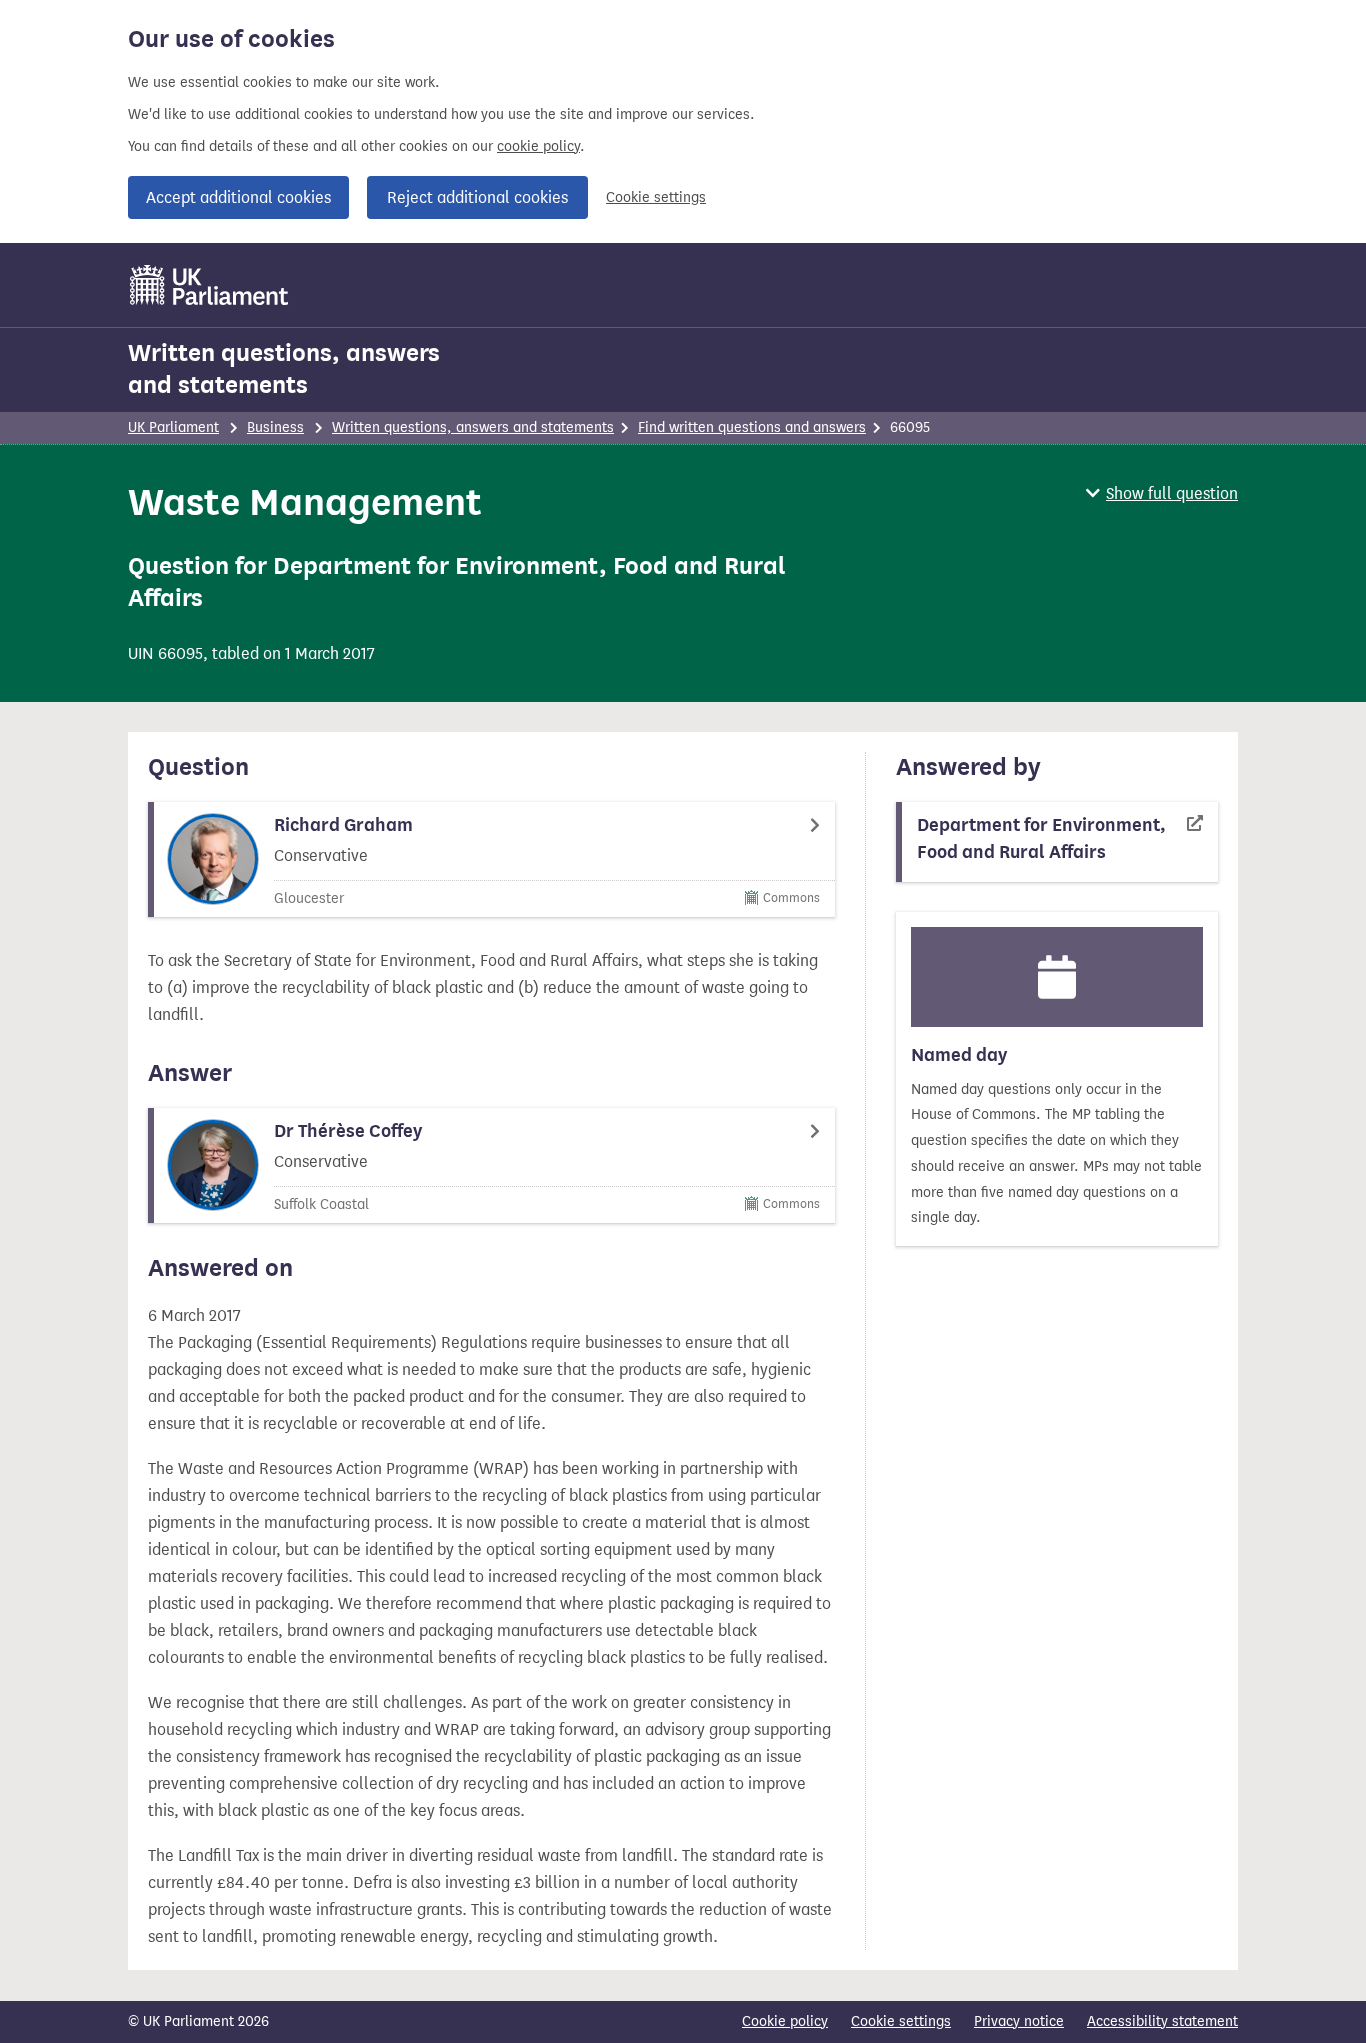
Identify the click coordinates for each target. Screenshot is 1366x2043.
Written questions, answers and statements (284, 369)
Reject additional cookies (477, 197)
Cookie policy (785, 2021)
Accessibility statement (1162, 2021)
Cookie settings (656, 197)
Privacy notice (1019, 2021)
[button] (1162, 493)
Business (275, 427)
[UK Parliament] (209, 285)
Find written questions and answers (752, 427)
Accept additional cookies (238, 197)
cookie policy (538, 146)
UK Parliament (173, 427)
